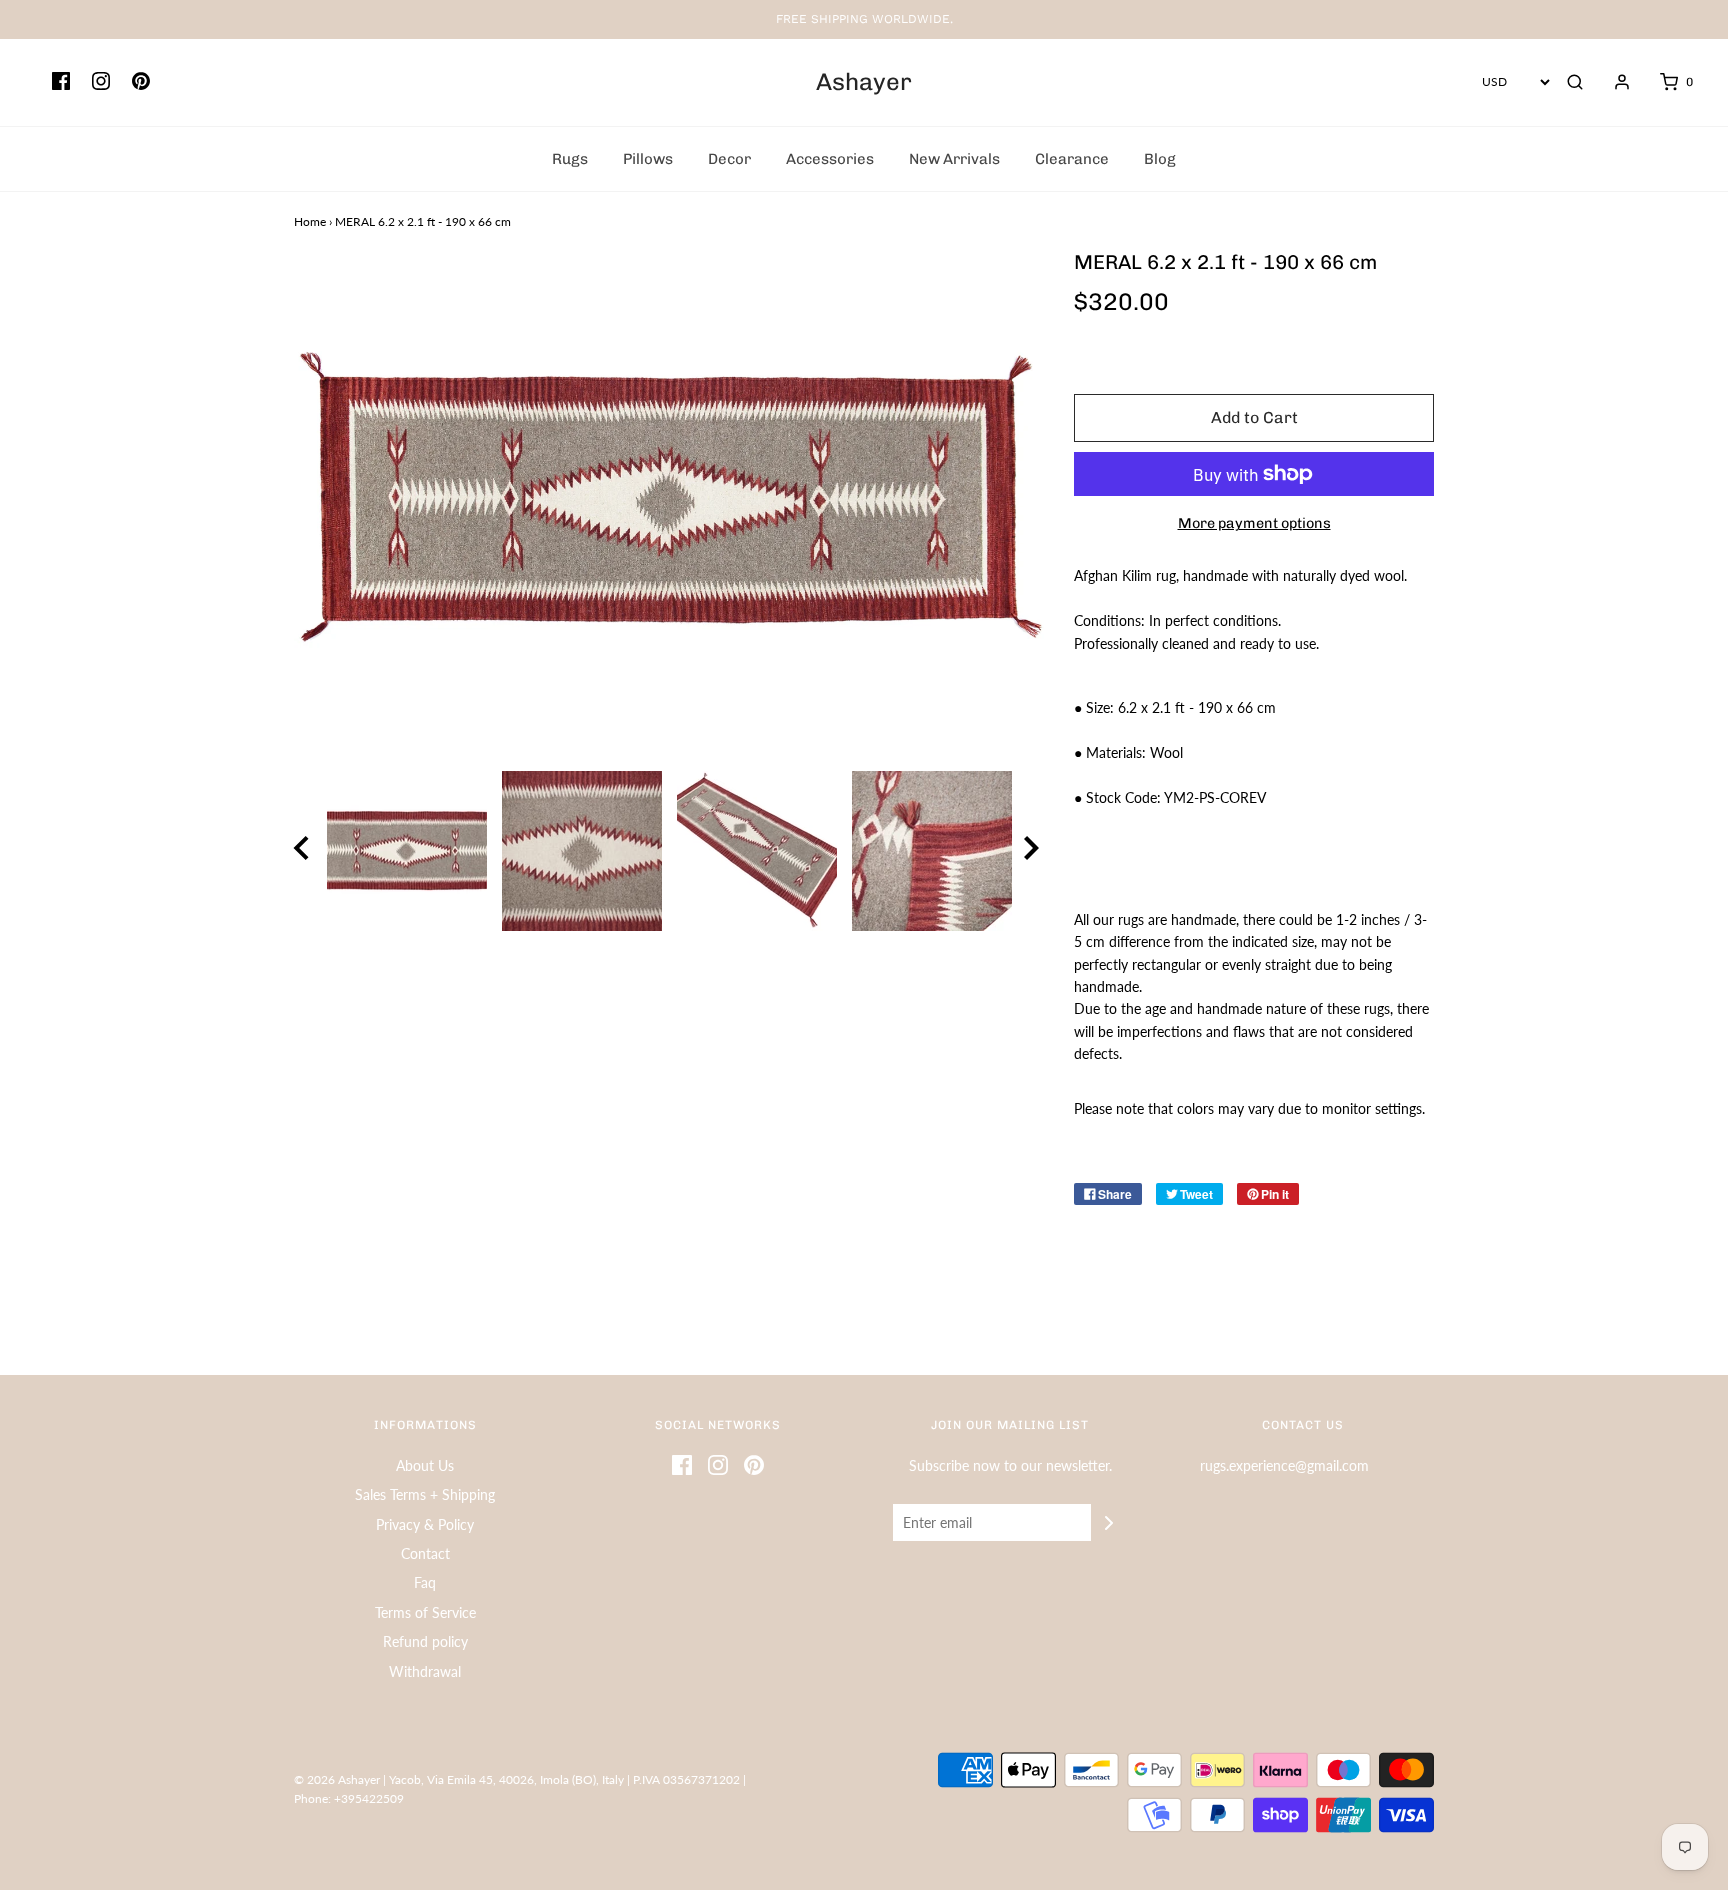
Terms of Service (425, 1612)
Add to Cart (1254, 417)
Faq (425, 1582)
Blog (1160, 159)
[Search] (1575, 82)
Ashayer (864, 82)
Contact (425, 1553)
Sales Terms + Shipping (425, 1494)
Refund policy (425, 1641)
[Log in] (1612, 82)
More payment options (1254, 523)
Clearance (1072, 159)
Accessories (830, 159)
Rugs (570, 159)
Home (310, 221)
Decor (729, 159)
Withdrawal (425, 1671)
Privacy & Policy (425, 1524)
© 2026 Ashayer (337, 1779)
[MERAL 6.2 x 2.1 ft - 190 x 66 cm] (406, 851)
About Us (425, 1465)
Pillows (648, 159)
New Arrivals (954, 159)
